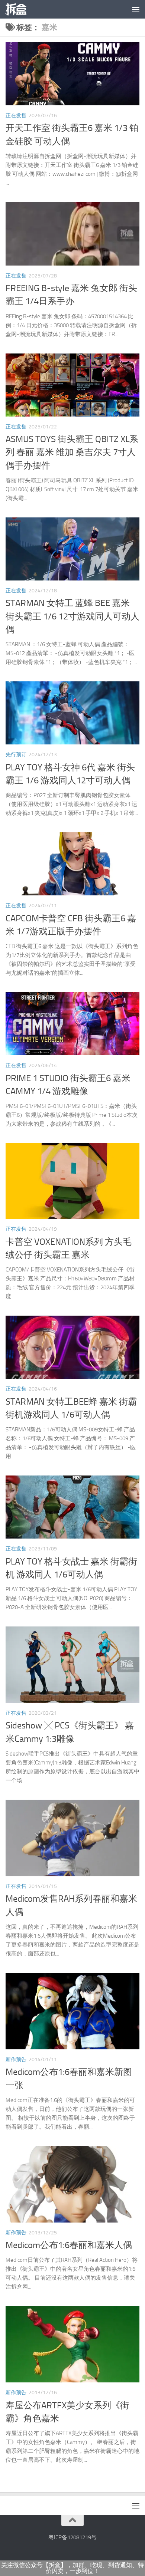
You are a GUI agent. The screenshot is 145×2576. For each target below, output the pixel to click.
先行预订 (16, 755)
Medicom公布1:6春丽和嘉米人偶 (69, 2245)
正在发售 (16, 116)
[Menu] (136, 9)
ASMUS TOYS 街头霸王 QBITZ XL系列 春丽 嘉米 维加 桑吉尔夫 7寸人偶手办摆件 (72, 452)
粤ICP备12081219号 (72, 2537)
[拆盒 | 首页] (19, 9)
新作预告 (16, 2060)
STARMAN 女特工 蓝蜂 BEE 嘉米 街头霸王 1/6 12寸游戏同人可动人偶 (72, 616)
